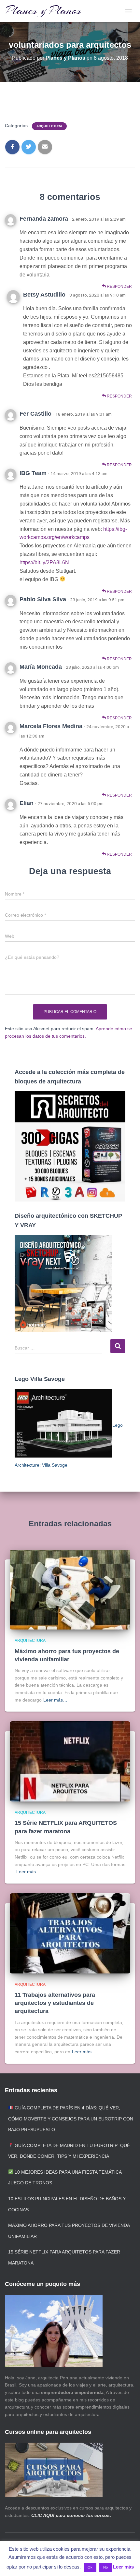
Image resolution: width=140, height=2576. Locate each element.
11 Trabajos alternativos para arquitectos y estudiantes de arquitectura (55, 2003)
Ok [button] (90, 2567)
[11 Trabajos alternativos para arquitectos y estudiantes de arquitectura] (70, 1933)
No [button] (105, 2567)
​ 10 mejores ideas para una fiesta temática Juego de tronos (65, 2178)
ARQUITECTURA (49, 126)
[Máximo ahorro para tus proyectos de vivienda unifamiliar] (70, 1589)
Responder (119, 287)
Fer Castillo (35, 414)
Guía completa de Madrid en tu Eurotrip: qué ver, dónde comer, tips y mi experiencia (69, 2151)
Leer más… (55, 1700)
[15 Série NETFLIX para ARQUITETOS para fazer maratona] (70, 1761)
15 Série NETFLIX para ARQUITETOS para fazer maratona (64, 2257)
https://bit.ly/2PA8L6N (44, 562)
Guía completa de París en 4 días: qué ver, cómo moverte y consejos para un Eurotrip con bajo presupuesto (71, 2119)
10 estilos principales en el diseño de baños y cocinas (67, 2204)
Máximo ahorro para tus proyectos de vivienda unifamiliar (69, 2231)
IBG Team (33, 473)
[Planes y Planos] (46, 11)
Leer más (123, 2567)
